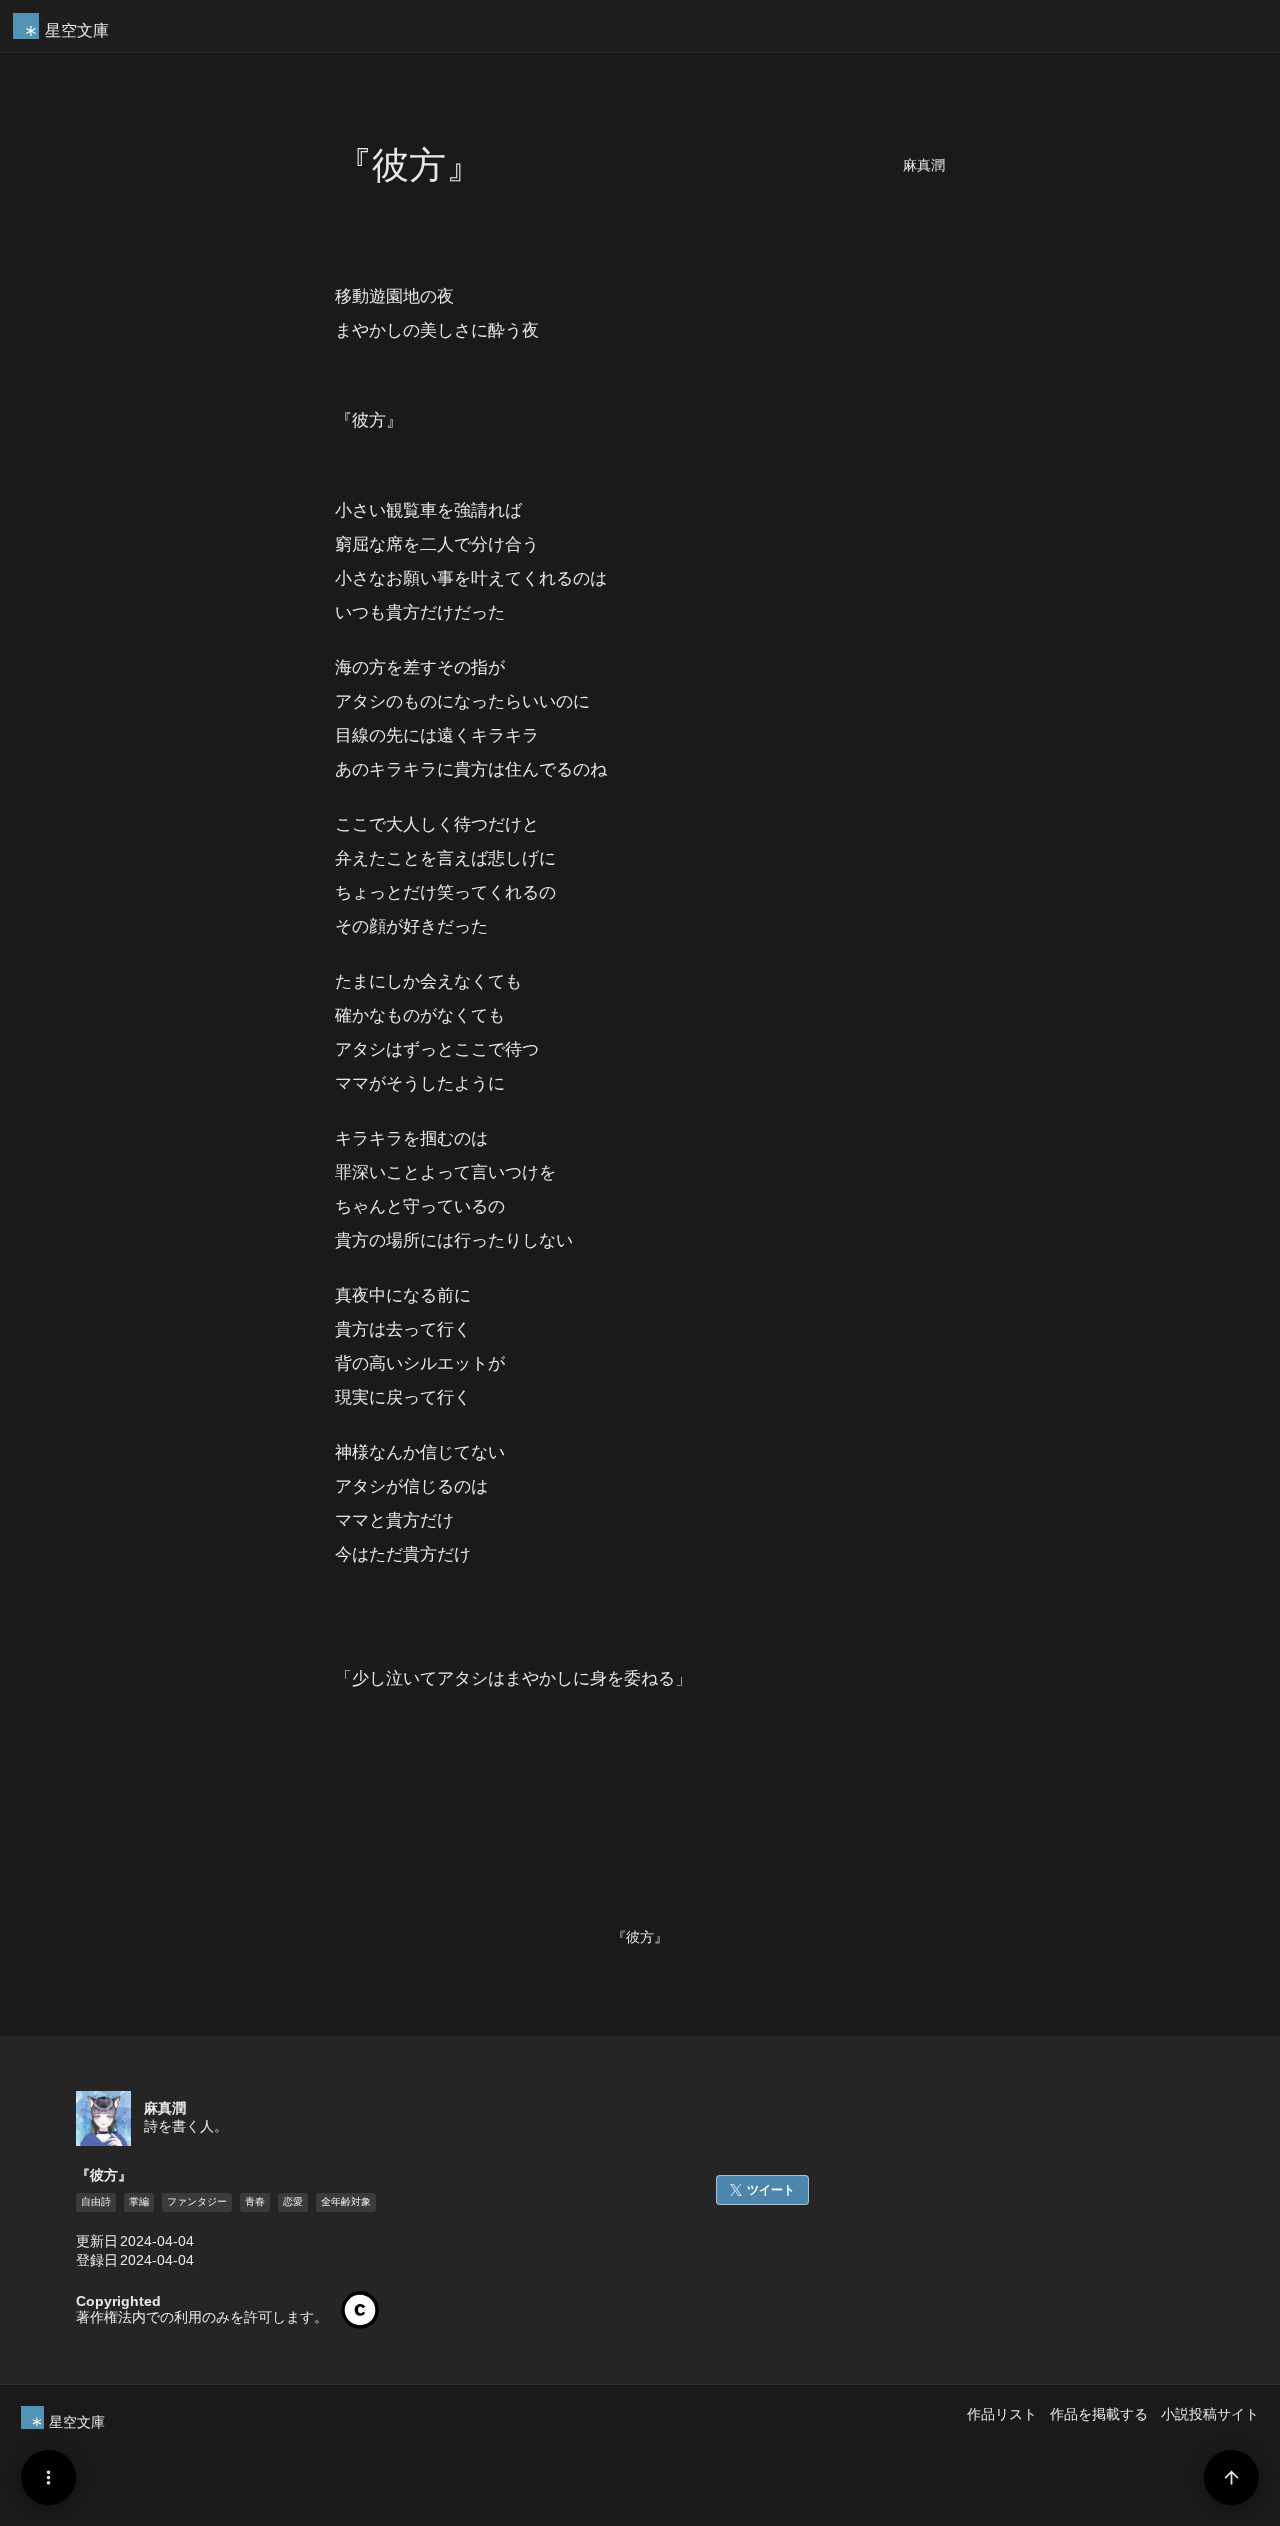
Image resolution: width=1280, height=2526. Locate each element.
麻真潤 (924, 165)
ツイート (771, 2190)
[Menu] (48, 2477)
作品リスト (1002, 2414)
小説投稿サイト (1210, 2414)
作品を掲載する (1099, 2414)
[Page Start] (1231, 2477)
